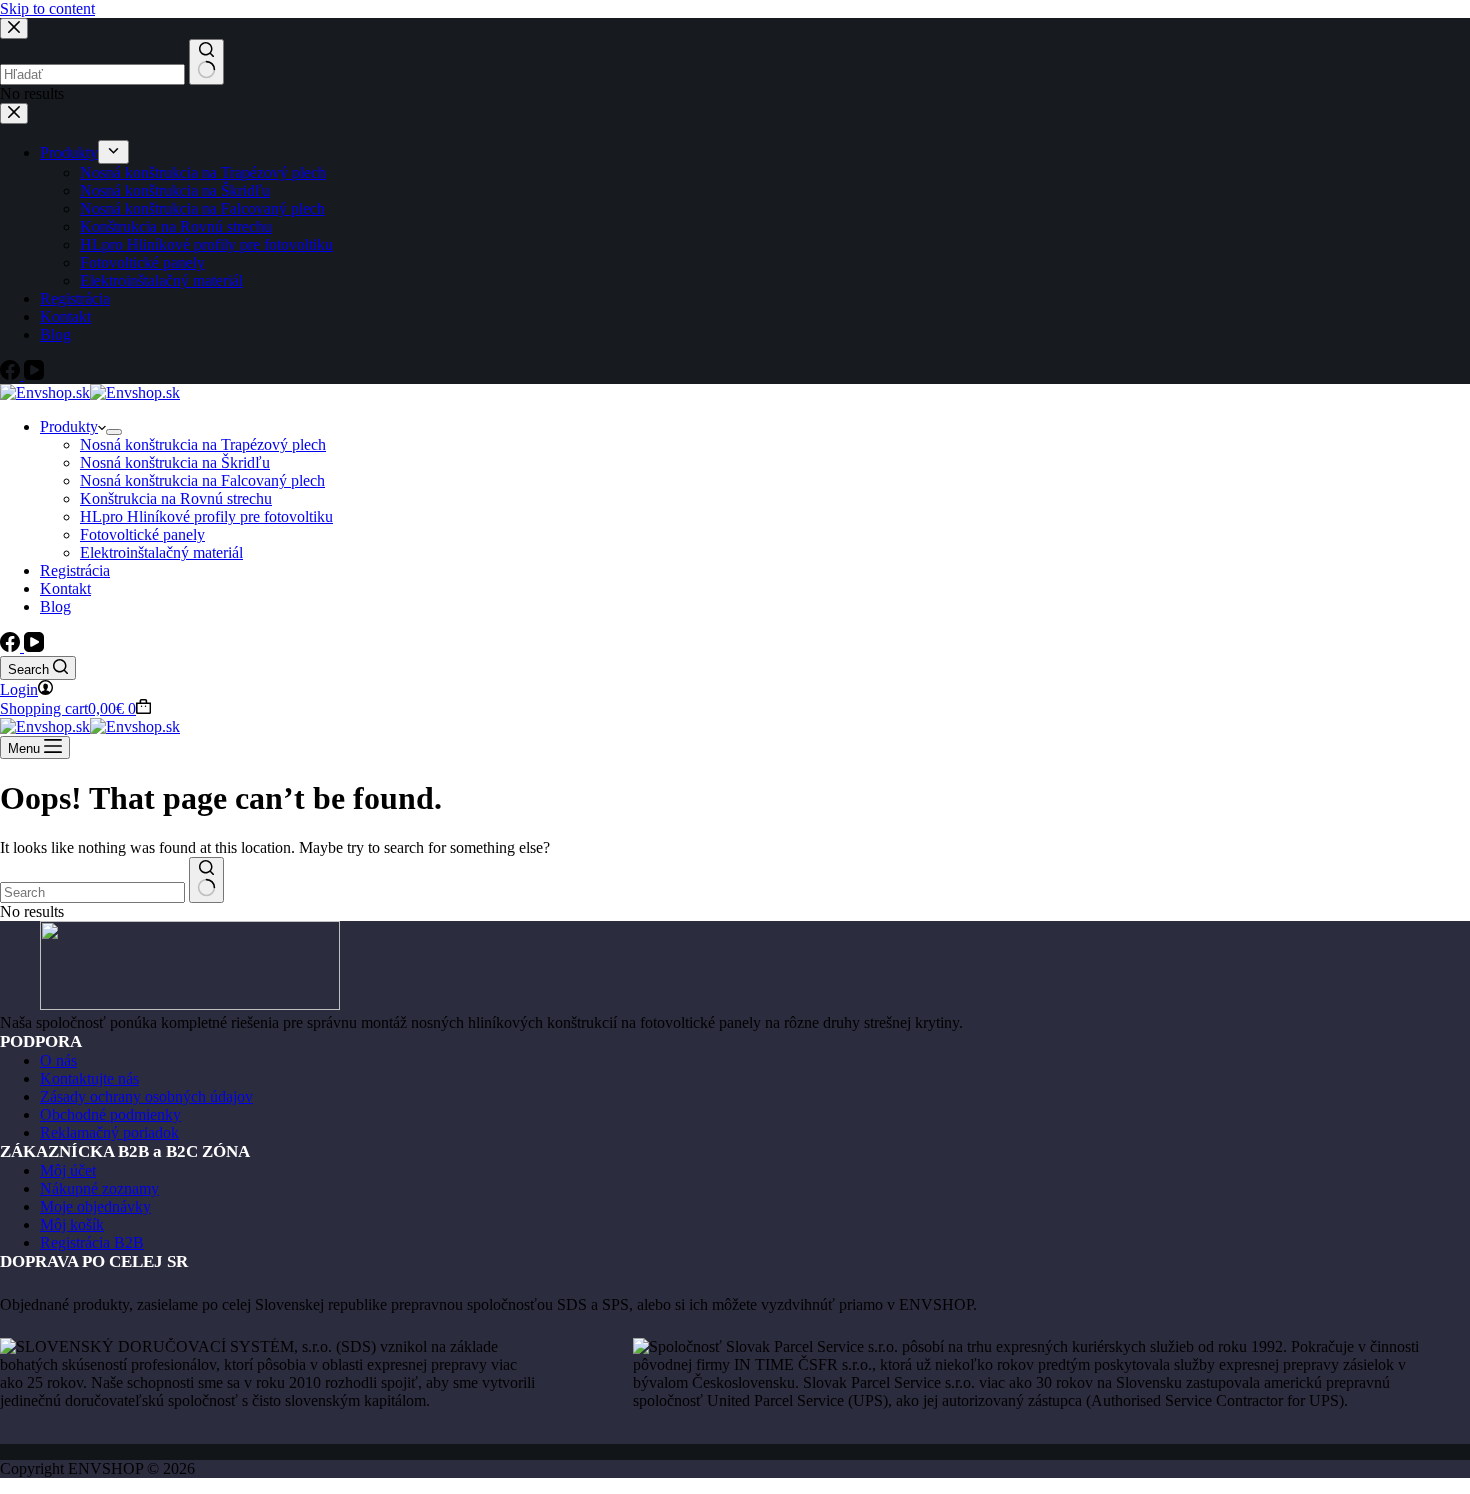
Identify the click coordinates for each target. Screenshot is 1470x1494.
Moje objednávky (95, 1206)
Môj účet (68, 1170)
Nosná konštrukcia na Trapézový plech (203, 444)
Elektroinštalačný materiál (161, 552)
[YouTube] (34, 646)
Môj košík (72, 1224)
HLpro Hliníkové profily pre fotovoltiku (206, 516)
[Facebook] (12, 646)
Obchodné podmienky (110, 1114)
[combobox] (92, 892)
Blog (55, 606)
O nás (58, 1060)
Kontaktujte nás (89, 1078)
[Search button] (206, 880)
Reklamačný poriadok (109, 1132)
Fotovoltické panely (142, 534)
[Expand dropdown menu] (114, 432)
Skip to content (47, 8)
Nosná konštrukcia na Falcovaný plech (202, 480)
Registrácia (75, 570)
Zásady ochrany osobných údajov (146, 1096)
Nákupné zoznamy (99, 1188)
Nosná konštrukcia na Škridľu (175, 462)
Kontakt (65, 588)
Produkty (69, 426)
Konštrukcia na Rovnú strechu (176, 498)
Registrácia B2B (92, 1242)
